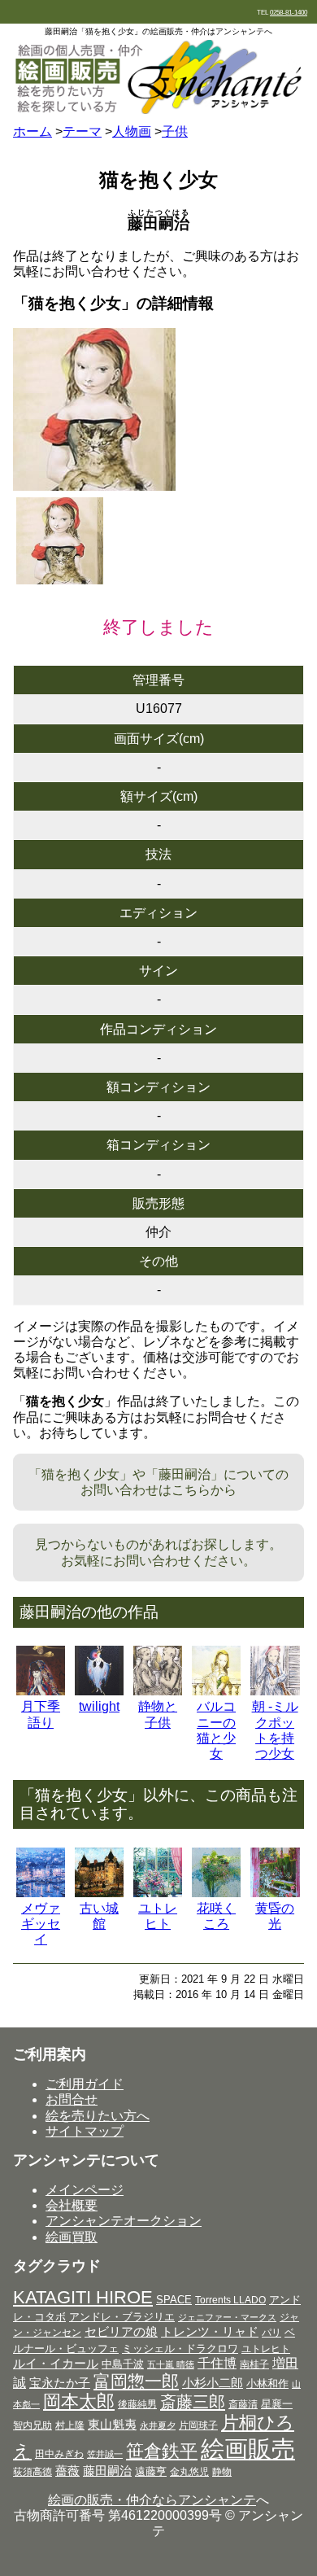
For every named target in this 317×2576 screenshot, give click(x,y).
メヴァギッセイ (41, 1924)
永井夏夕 (158, 2425)
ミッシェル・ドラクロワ (180, 2349)
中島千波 (123, 2364)
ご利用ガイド (85, 2084)
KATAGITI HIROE (83, 2297)
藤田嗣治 (107, 2471)
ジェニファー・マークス (227, 2317)
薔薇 (67, 2471)
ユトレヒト (266, 2349)
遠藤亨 (151, 2471)
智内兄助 (33, 2425)
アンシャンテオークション (124, 2221)
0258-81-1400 (289, 13)
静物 (222, 2472)
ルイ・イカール (56, 2364)
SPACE (174, 2300)
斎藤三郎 (193, 2402)
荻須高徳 (33, 2472)
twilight (99, 1706)
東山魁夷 (112, 2424)
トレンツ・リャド (210, 2332)
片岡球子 (198, 2425)
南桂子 (254, 2364)
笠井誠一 (105, 2454)
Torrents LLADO (230, 2300)
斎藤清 (243, 2404)
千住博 (217, 2363)
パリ (271, 2333)
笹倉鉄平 (162, 2451)
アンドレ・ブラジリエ (122, 2317)
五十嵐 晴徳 (171, 2364)
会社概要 (72, 2205)
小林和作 (267, 2384)
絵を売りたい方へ (98, 2116)
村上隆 (70, 2425)
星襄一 (277, 2404)
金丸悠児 (189, 2472)
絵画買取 (72, 2237)
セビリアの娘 (121, 2332)
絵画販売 (248, 2449)
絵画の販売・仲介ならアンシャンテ (152, 2500)
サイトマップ (85, 2131)
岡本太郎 (79, 2401)
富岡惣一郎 (136, 2381)
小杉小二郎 (213, 2383)
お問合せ (72, 2099)
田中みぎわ (59, 2454)
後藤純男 (137, 2404)
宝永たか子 (60, 2383)
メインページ (85, 2190)
